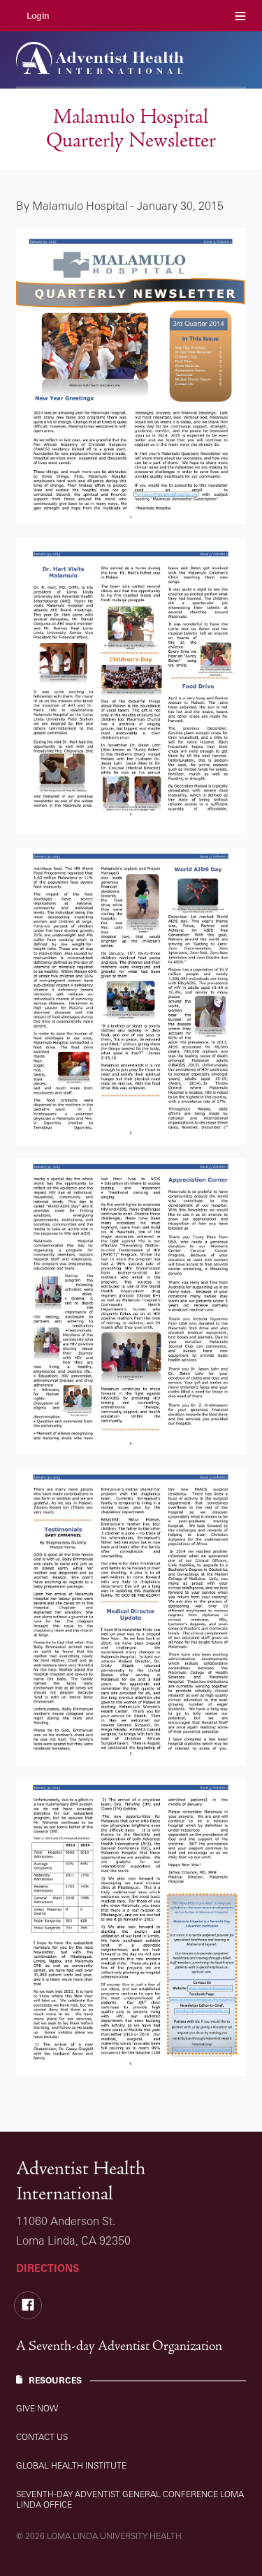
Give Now (37, 2408)
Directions (48, 2268)
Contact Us (42, 2437)
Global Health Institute (71, 2465)
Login (38, 16)
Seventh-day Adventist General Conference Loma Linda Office (130, 2499)
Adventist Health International (81, 2181)
